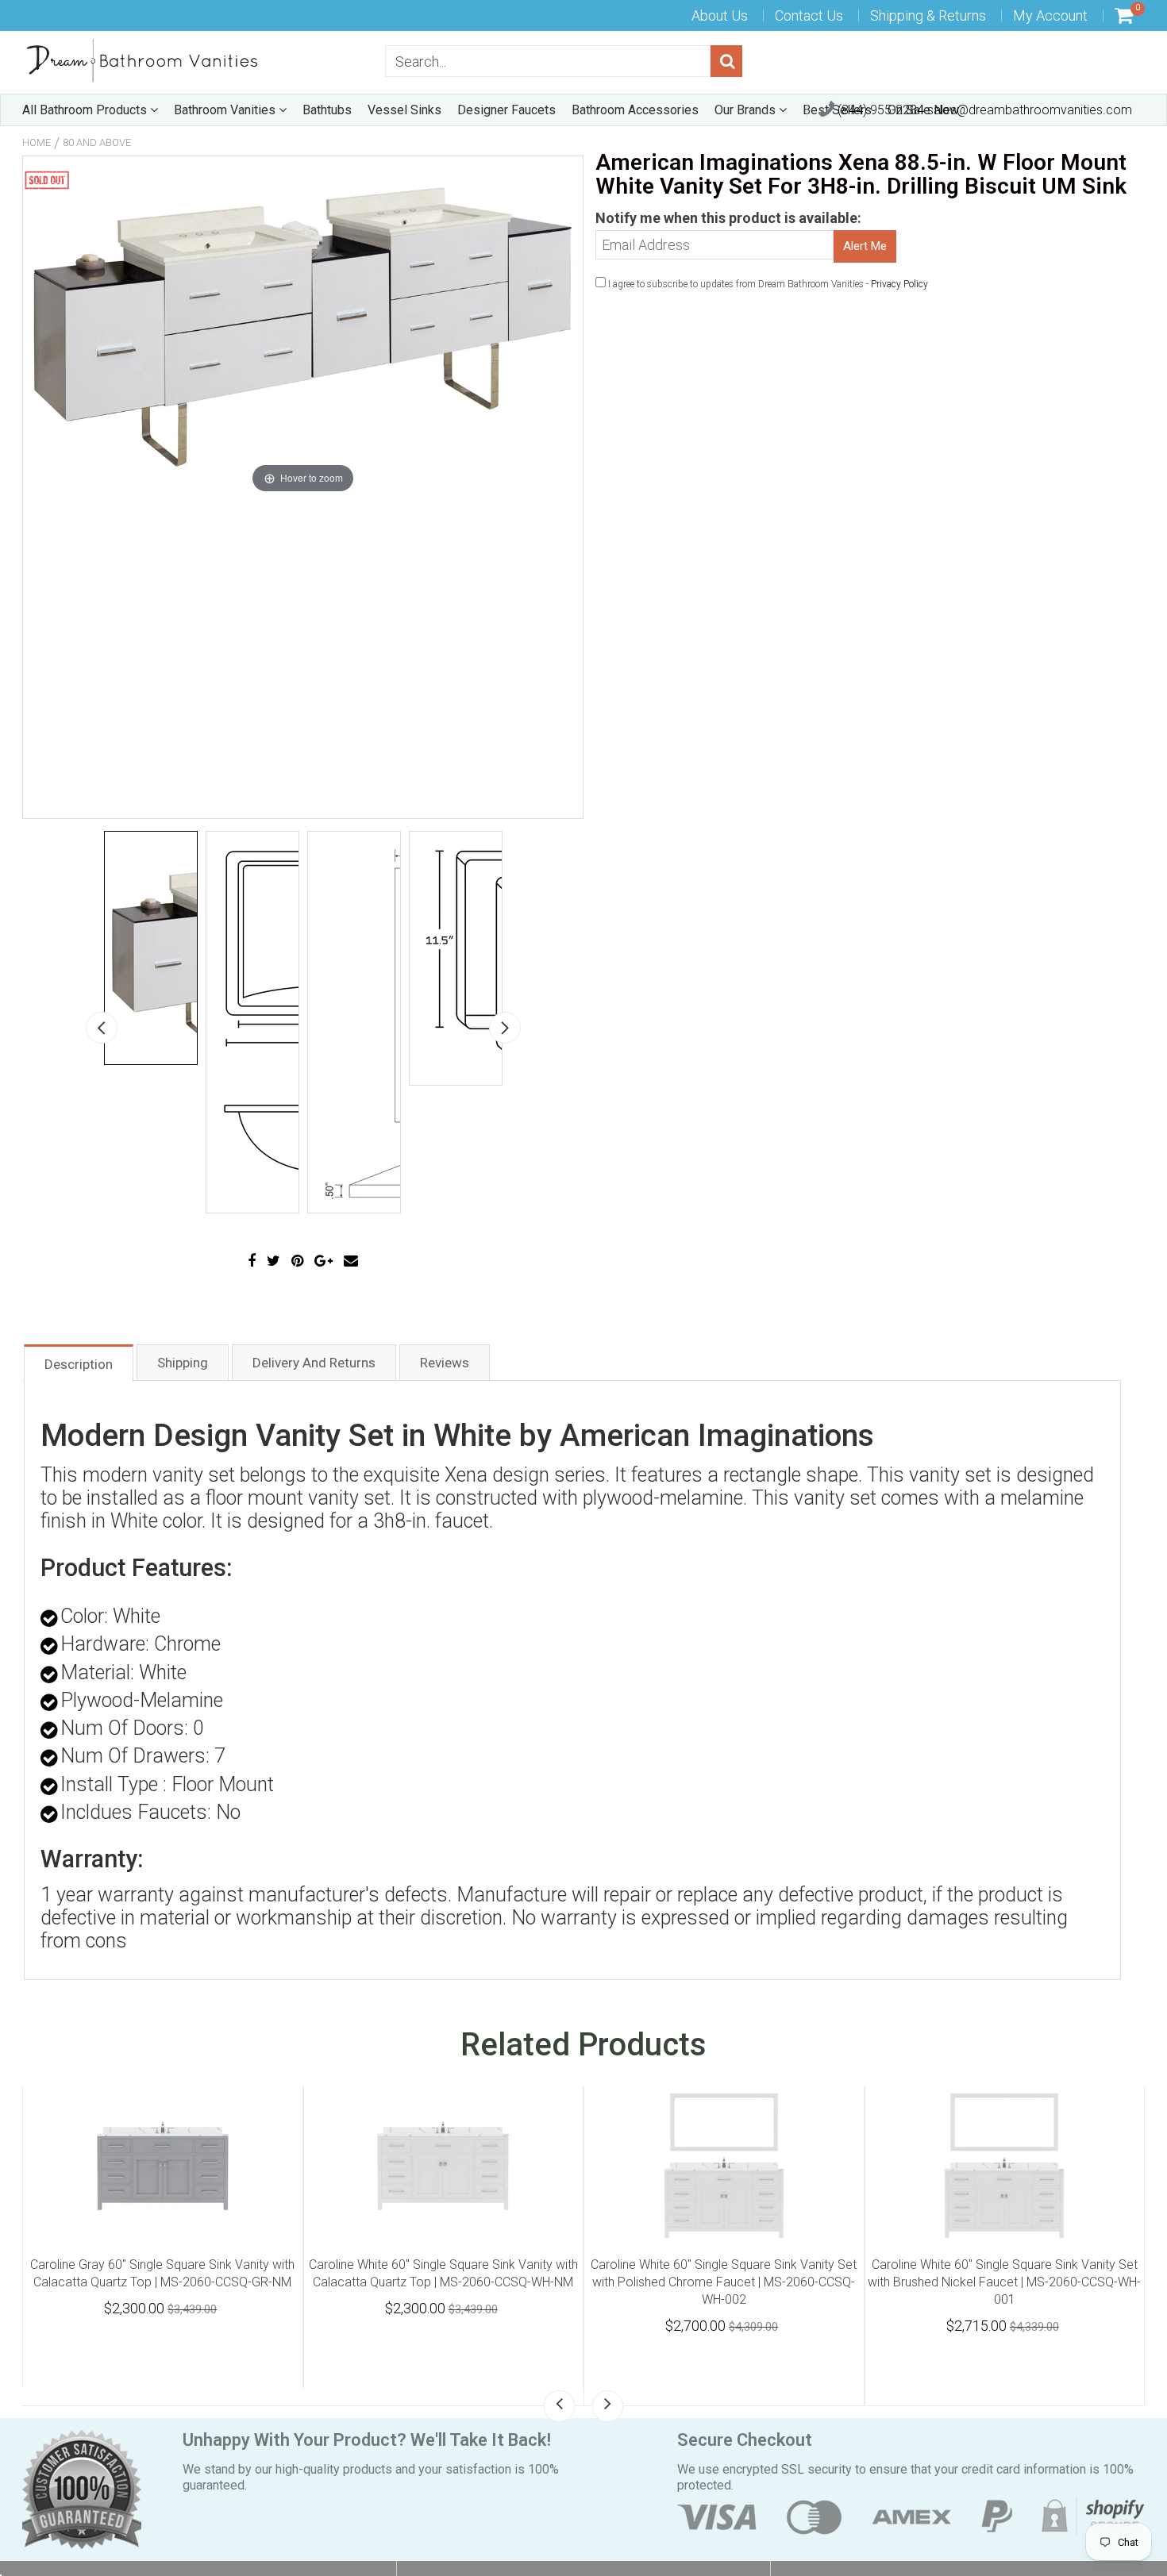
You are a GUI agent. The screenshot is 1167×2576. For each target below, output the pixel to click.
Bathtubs (327, 110)
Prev (102, 1028)
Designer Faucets (506, 110)
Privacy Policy (899, 284)
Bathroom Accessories (635, 110)
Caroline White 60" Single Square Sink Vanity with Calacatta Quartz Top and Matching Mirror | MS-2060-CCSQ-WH (162, 2282)
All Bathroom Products (86, 110)
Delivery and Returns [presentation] (314, 1363)
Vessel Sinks (404, 110)
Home (37, 142)
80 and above (97, 142)
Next (505, 1028)
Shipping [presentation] (183, 1363)
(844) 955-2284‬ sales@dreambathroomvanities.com (983, 110)
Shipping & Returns (928, 15)
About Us (720, 15)
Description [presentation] (79, 1364)
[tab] (79, 1362)
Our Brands (747, 110)
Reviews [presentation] (445, 1363)
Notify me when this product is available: (728, 218)
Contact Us (809, 15)
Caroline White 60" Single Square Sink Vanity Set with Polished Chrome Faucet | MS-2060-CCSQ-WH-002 (1004, 2282)
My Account (1050, 15)
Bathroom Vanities (226, 110)
